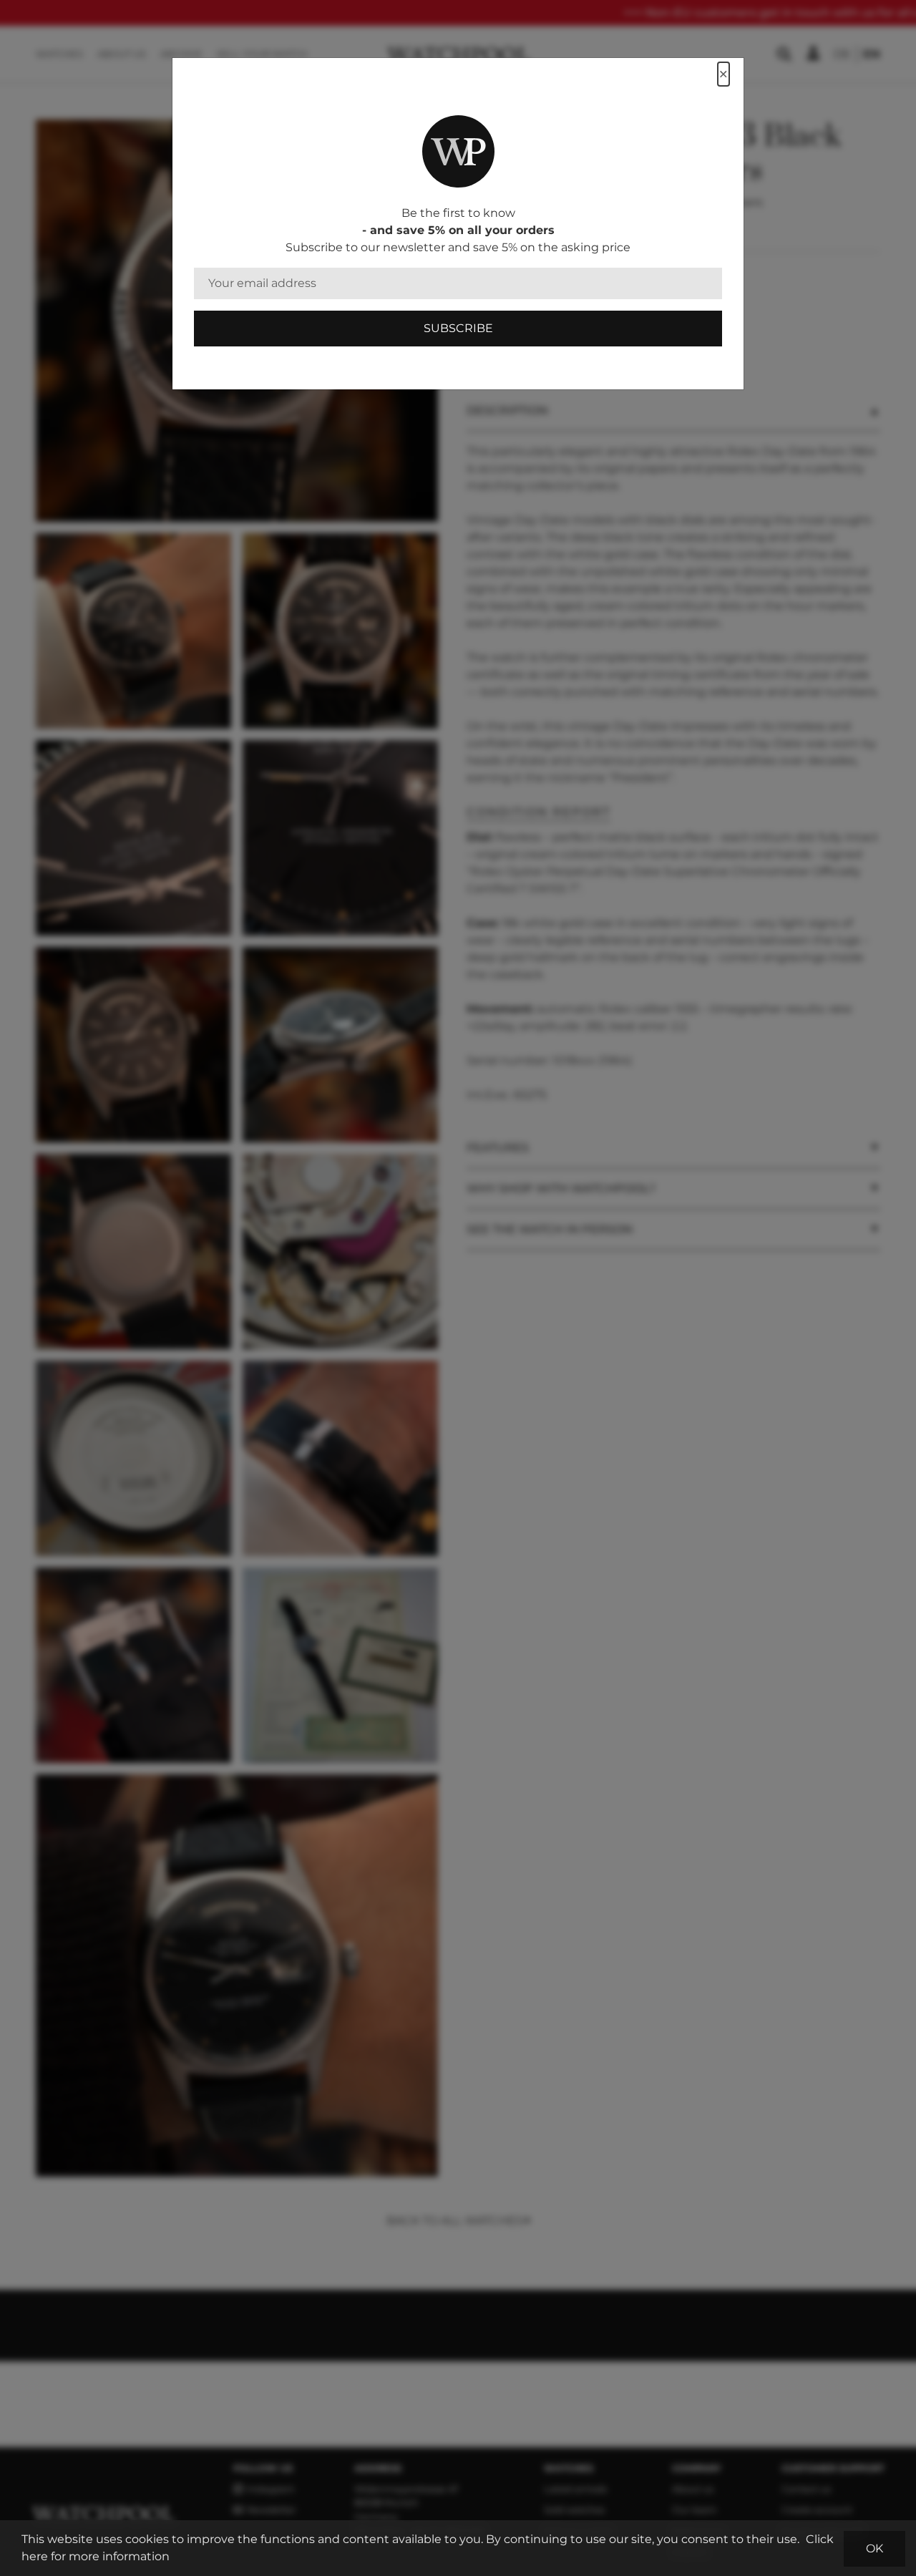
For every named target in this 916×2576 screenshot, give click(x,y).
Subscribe (458, 328)
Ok (874, 2548)
